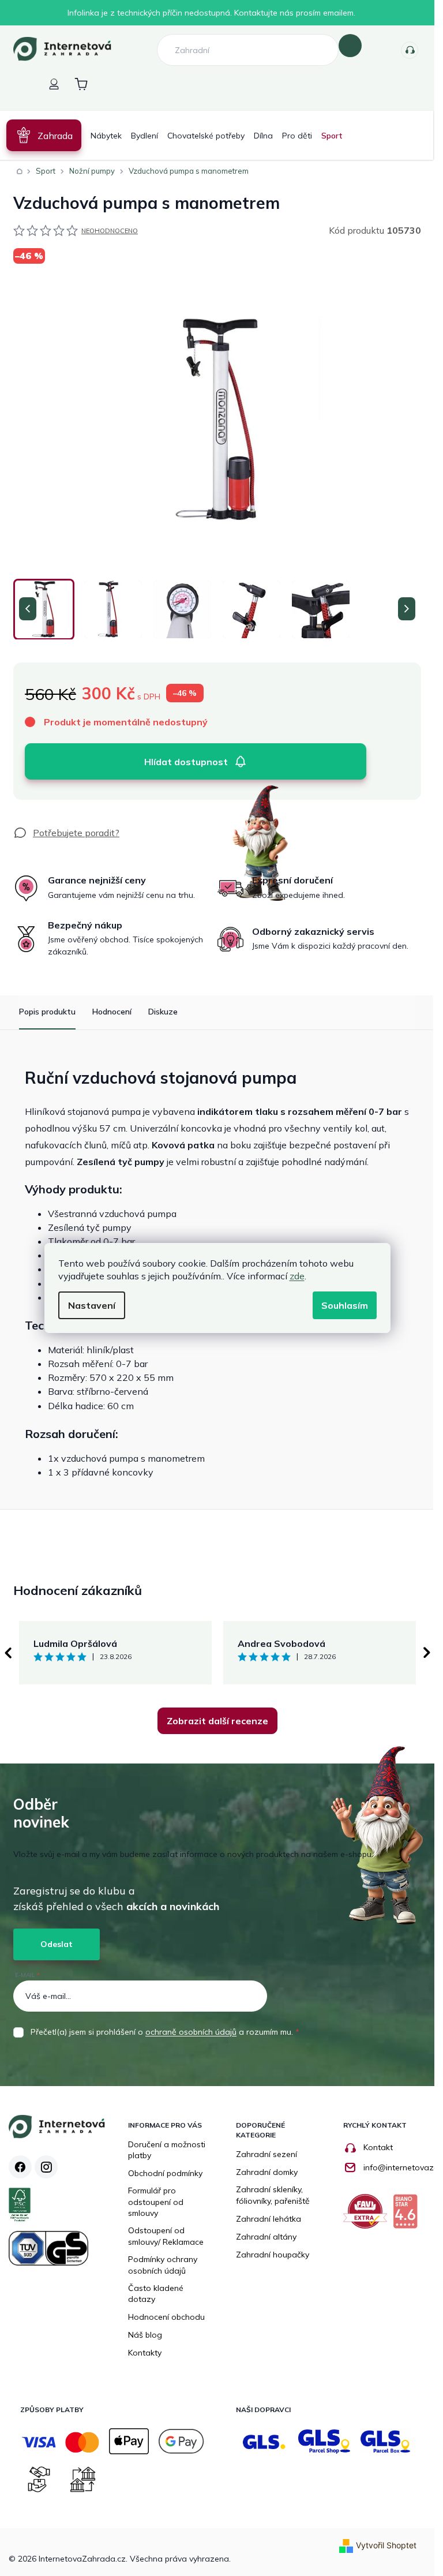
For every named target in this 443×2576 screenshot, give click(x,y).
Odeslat (57, 1944)
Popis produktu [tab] (47, 1012)
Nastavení (92, 1305)
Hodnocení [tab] (112, 1012)
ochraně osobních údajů (191, 2032)
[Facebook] (20, 2167)
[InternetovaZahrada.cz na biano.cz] (408, 2216)
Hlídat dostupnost (186, 762)
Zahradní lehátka (269, 2219)
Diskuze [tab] (163, 1012)
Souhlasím (345, 1305)
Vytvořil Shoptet (386, 2545)
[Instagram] (46, 2167)
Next (427, 1653)
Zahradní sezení (266, 2154)
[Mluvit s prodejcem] (66, 833)
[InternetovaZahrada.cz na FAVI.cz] (368, 2216)
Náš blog (145, 2335)
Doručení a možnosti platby (167, 2150)
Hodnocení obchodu (166, 2317)
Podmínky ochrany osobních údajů (163, 2265)
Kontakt (378, 2147)
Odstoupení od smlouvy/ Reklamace (166, 2236)
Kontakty (410, 50)
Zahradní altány (266, 2237)
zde (297, 1276)
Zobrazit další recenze (217, 1721)
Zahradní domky (267, 2172)
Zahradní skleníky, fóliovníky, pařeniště (273, 2195)
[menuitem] (44, 135)
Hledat (350, 46)
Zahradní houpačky (273, 2255)
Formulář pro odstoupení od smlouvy (156, 2202)
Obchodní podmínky (165, 2173)
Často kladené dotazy (156, 2294)
